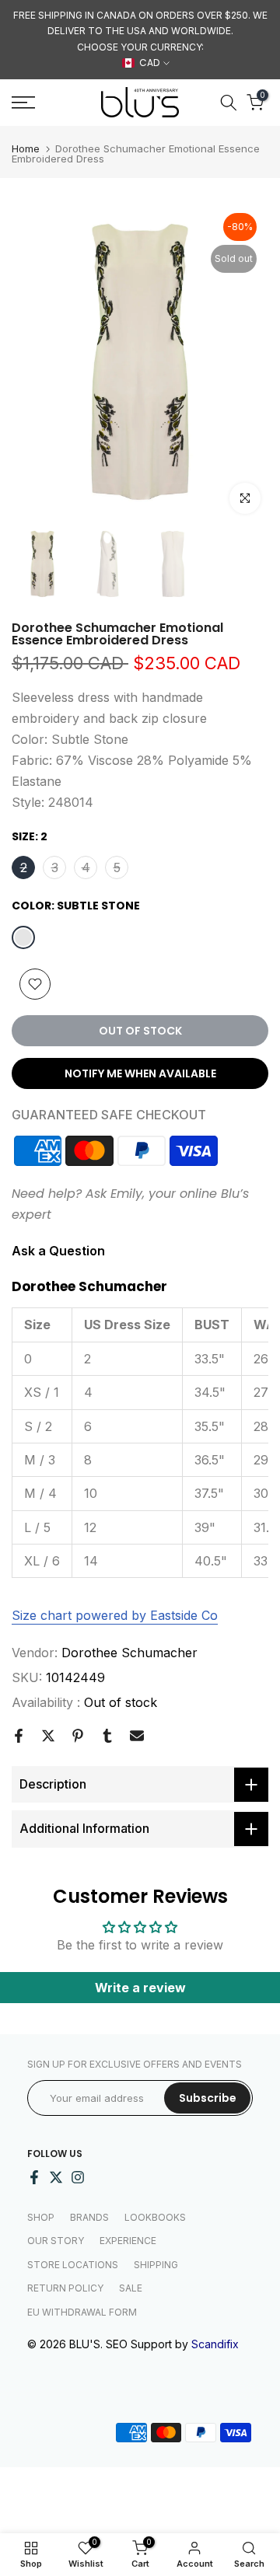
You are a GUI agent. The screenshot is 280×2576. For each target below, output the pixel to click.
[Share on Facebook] (19, 1736)
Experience (128, 2241)
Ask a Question (58, 1251)
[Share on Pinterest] (78, 1736)
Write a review (140, 1988)
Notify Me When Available (140, 1073)
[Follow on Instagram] (78, 2177)
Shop (41, 2217)
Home (26, 149)
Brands (89, 2217)
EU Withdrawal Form (82, 2312)
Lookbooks (155, 2217)
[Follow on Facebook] (34, 2177)
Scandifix (215, 2344)
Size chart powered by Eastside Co (115, 1615)
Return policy (65, 2288)
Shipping (156, 2265)
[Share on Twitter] (48, 1736)
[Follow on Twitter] (56, 2177)
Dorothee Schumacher (129, 1653)
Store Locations (73, 2265)
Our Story (56, 2241)
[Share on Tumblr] (107, 1736)
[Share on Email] (137, 1736)
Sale (131, 2288)
